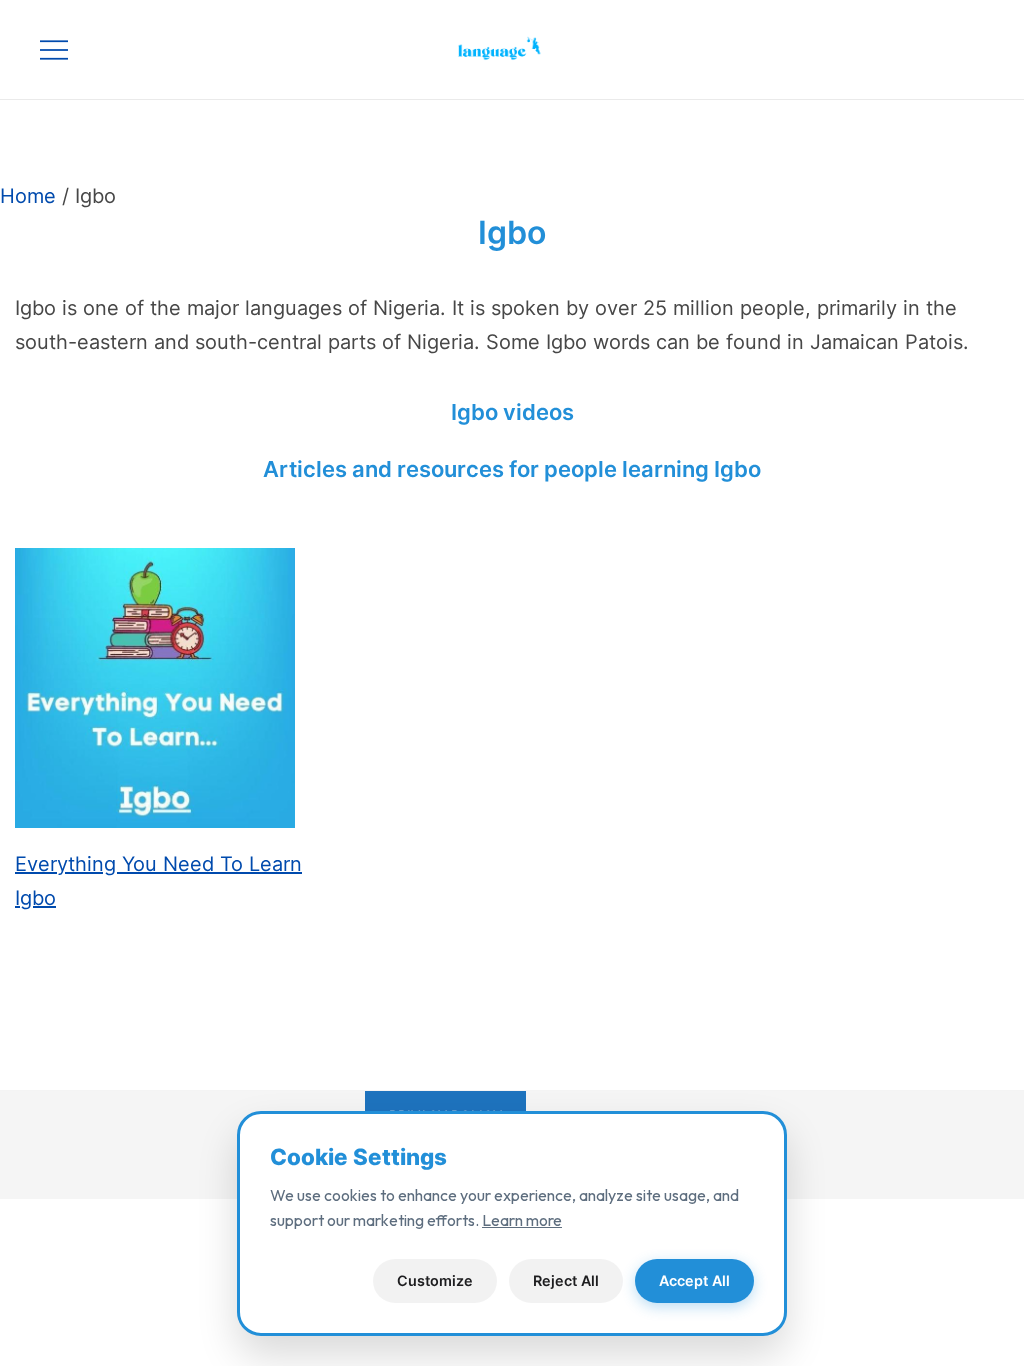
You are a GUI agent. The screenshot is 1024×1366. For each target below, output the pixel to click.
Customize (435, 1280)
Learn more (522, 1220)
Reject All (566, 1280)
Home (28, 196)
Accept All (694, 1280)
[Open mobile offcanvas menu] (54, 50)
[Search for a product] (971, 50)
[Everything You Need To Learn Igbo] (155, 698)
